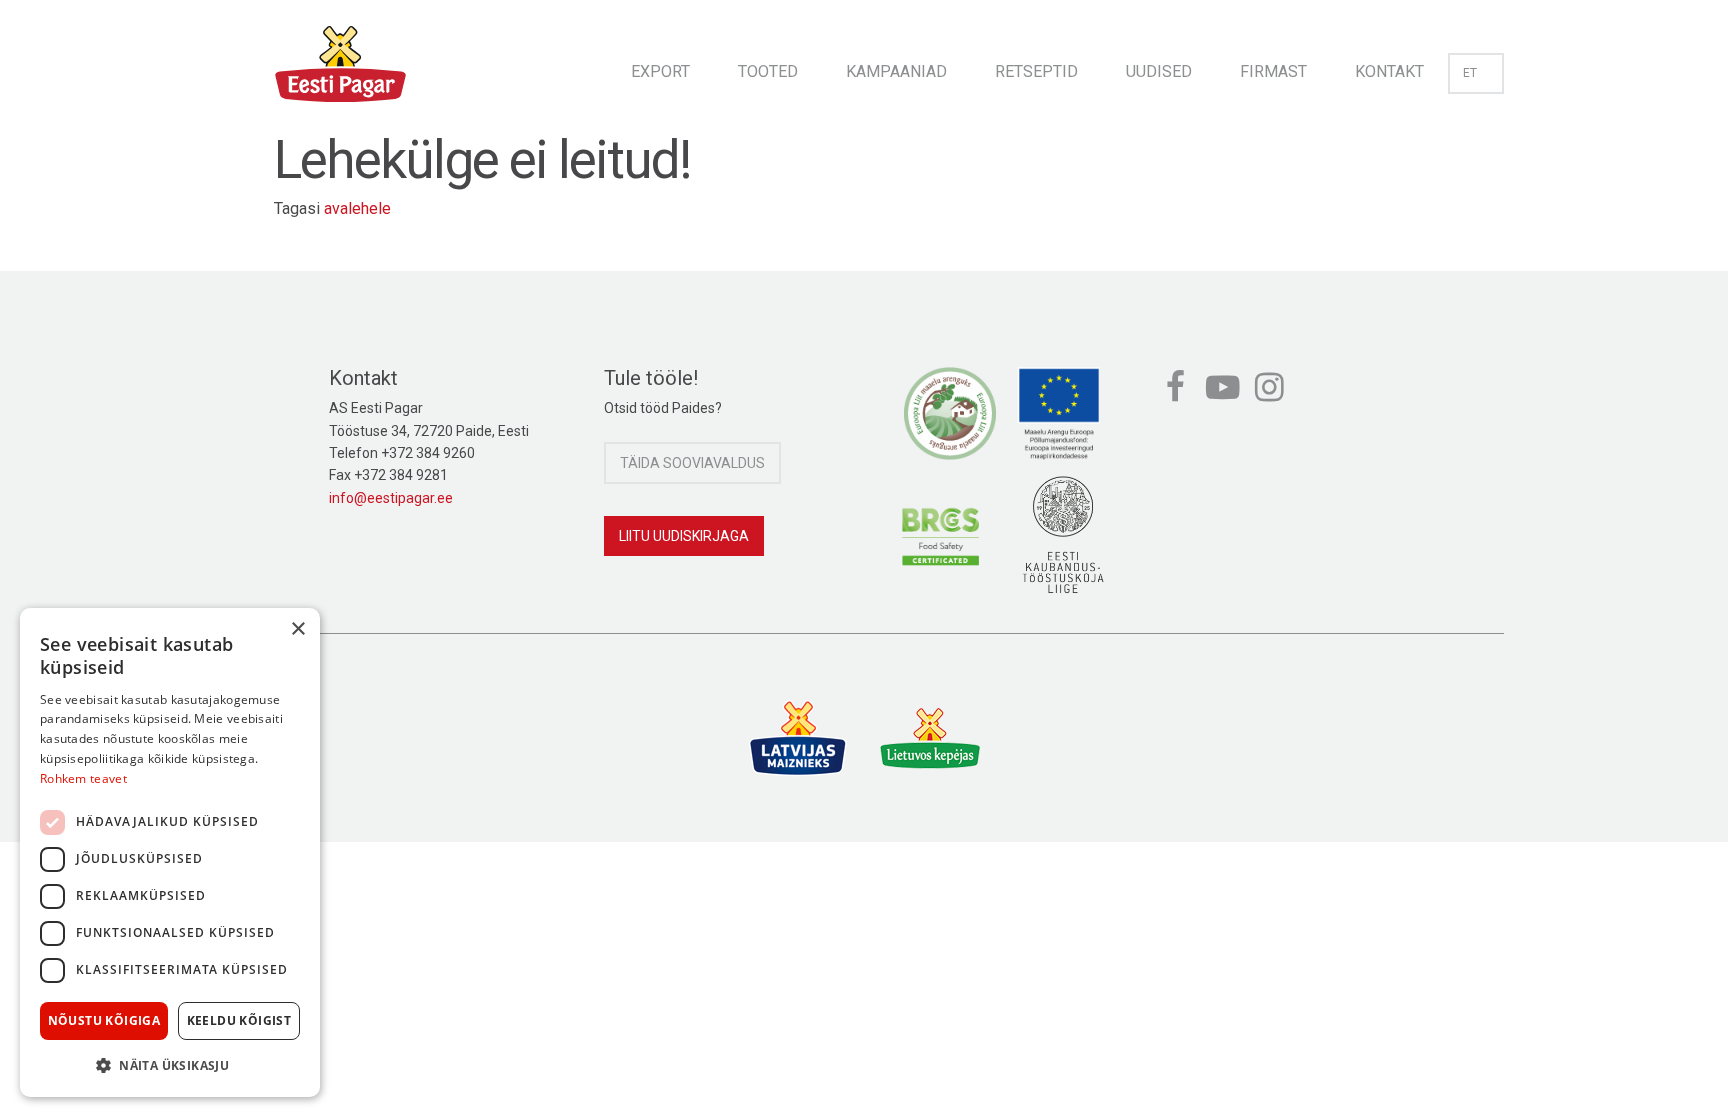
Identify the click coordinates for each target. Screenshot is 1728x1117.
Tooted (768, 71)
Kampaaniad (896, 71)
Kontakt (1389, 71)
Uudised (1159, 71)
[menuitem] (660, 65)
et (1470, 73)
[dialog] (170, 852)
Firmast (1273, 71)
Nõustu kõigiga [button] (104, 1020)
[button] (170, 1065)
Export (660, 71)
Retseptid (1036, 71)
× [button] (297, 629)
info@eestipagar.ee (391, 498)
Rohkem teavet (83, 778)
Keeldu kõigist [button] (239, 1020)
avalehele (357, 208)
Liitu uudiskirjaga (684, 536)
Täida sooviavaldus (692, 463)
